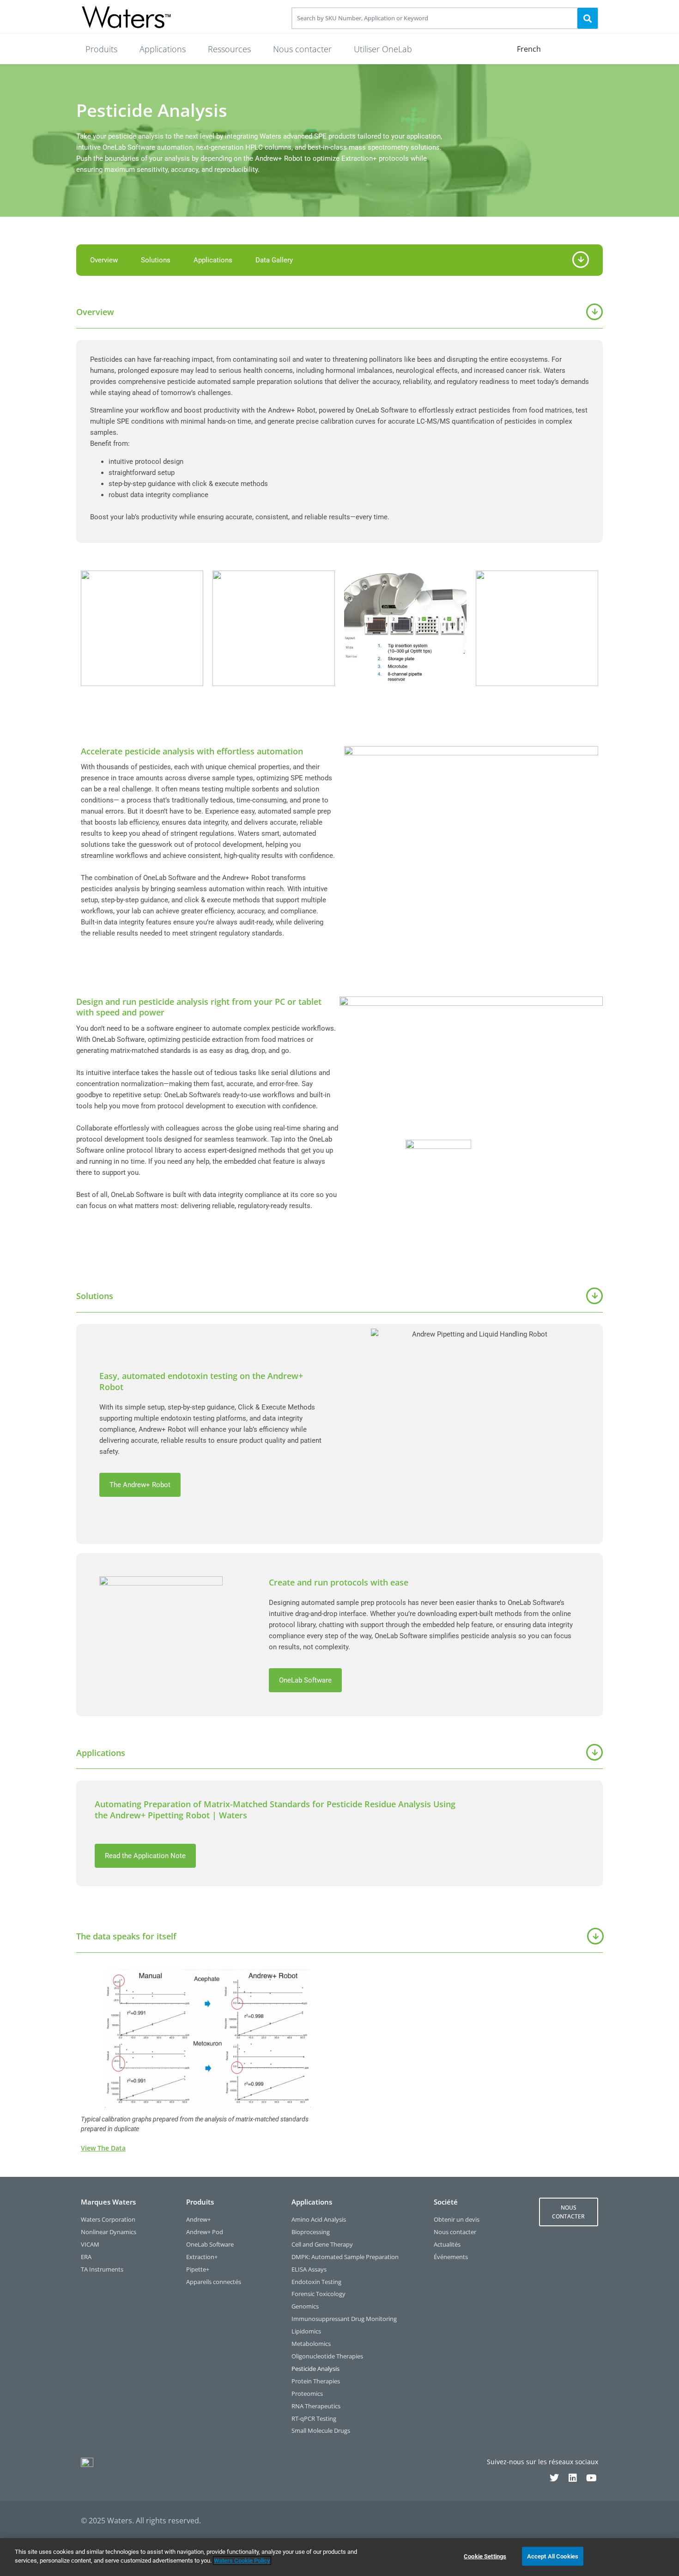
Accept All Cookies (553, 2556)
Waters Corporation (108, 2220)
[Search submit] (588, 18)
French (529, 49)
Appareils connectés (214, 2282)
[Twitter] (554, 2478)
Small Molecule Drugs (321, 2431)
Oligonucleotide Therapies (327, 2356)
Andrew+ (198, 2220)
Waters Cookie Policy (242, 2561)
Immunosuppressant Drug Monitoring (344, 2319)
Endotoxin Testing (316, 2282)
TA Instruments (102, 2269)
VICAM (90, 2245)
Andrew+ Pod (205, 2232)
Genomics (305, 2306)
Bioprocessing (311, 2232)
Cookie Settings (485, 2556)
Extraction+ (202, 2257)
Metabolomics (311, 2344)
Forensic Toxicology (318, 2294)
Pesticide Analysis (315, 2369)
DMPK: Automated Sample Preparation (345, 2257)
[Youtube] (591, 2478)
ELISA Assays (309, 2269)
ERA (86, 2257)
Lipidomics (306, 2331)
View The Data (103, 2148)
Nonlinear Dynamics (109, 2232)
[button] (101, 49)
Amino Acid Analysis (319, 2220)
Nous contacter (455, 2232)
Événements (451, 2257)
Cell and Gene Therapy (322, 2245)
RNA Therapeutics (316, 2406)
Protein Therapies (316, 2381)
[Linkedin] (573, 2478)
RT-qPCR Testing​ (314, 2419)
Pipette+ (198, 2269)
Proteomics (307, 2394)
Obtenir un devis (457, 2220)
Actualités (447, 2245)
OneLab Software (210, 2245)
